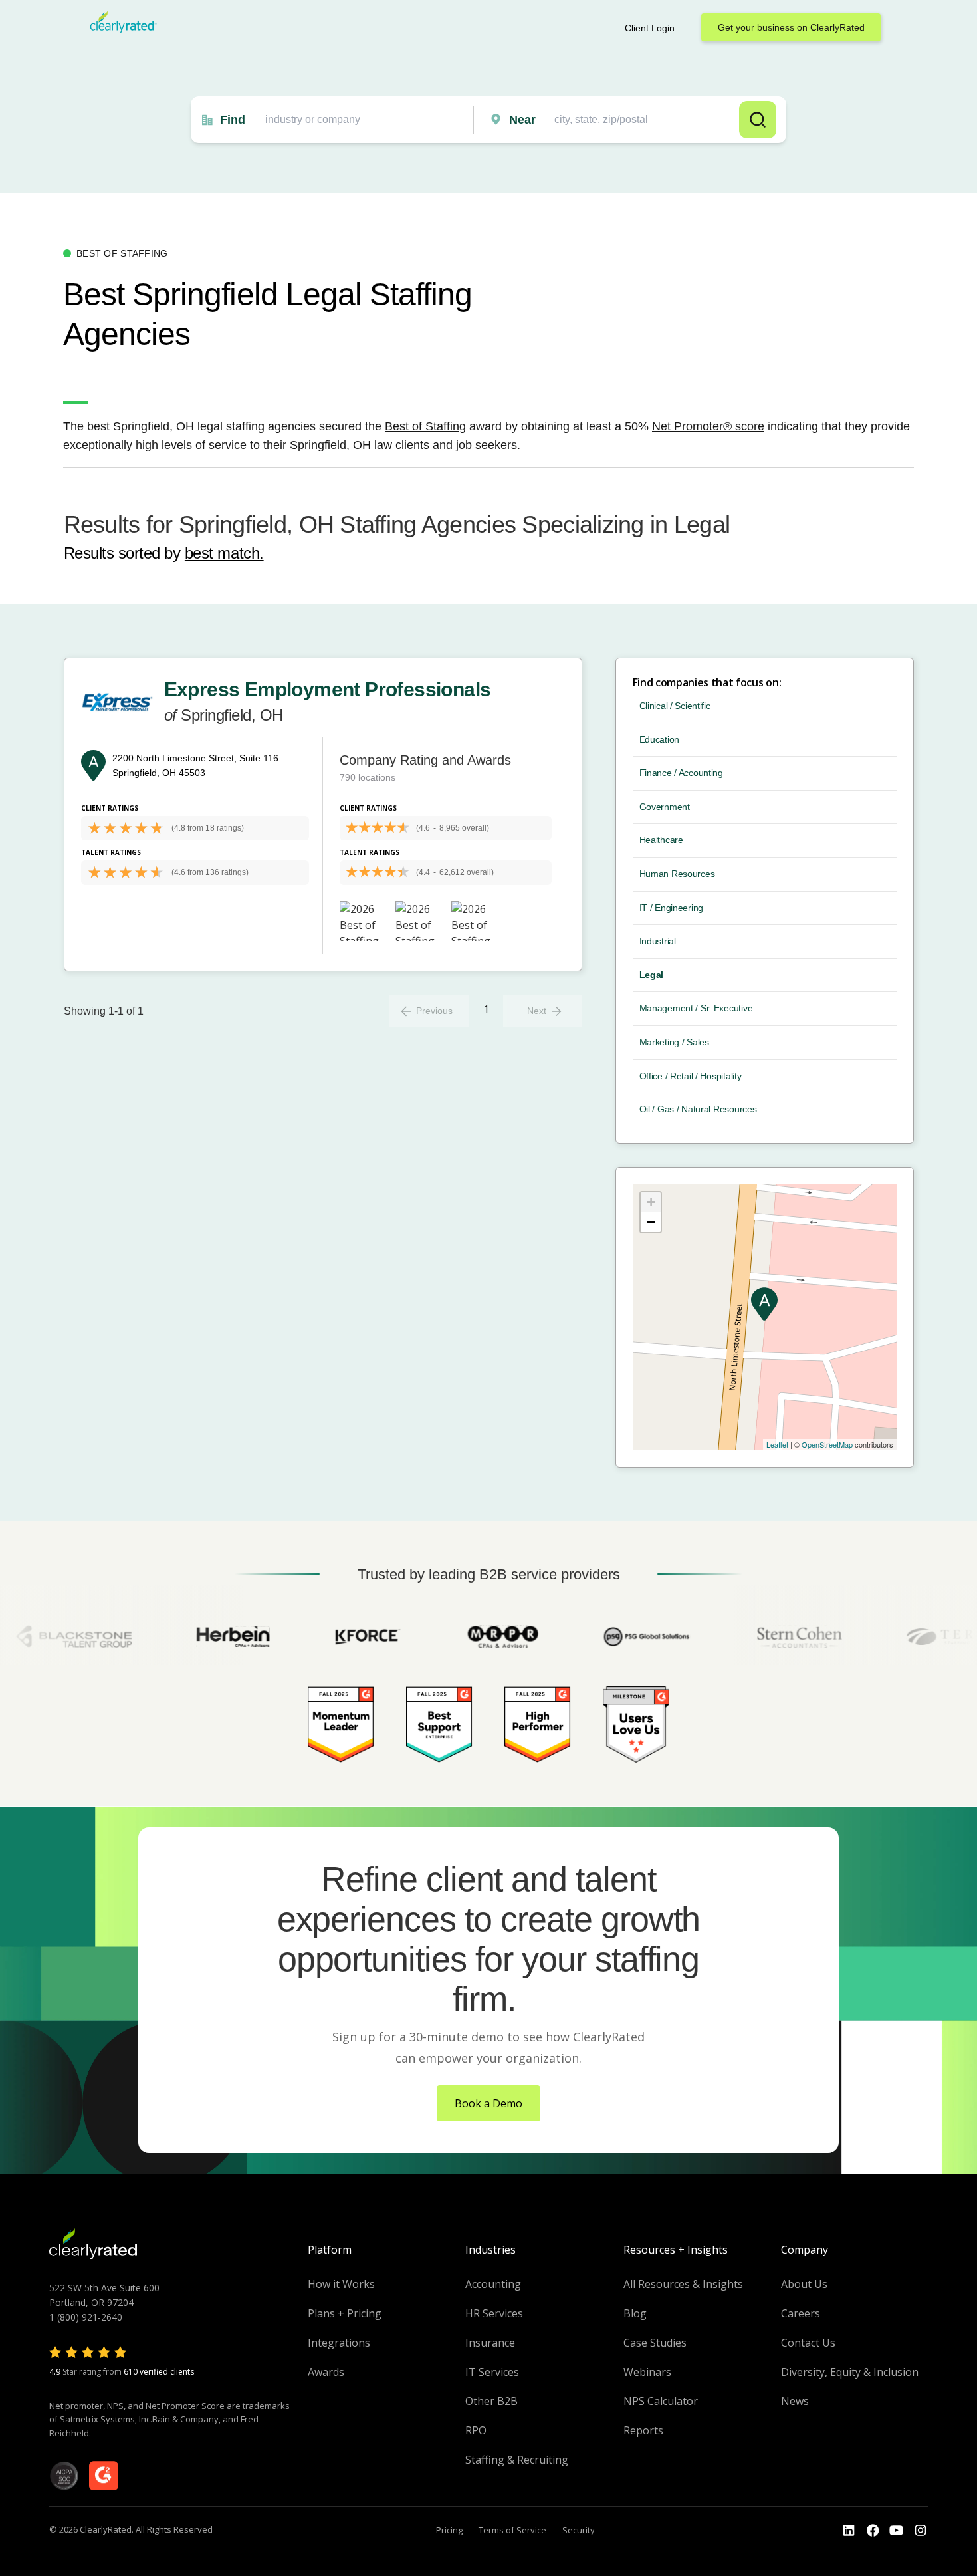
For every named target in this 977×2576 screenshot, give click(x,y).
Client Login (650, 28)
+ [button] (651, 1202)
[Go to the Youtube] (873, 2531)
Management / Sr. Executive (696, 1008)
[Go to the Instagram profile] (921, 2531)
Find (233, 120)
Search (758, 120)
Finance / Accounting (681, 773)
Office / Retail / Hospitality (691, 1076)
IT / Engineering (672, 908)
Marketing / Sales (674, 1042)
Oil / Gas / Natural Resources (698, 1109)
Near (522, 120)
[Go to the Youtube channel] (897, 2531)
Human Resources (677, 874)
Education (659, 739)
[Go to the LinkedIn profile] (849, 2531)
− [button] (651, 1222)
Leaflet (777, 1444)
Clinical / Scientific (675, 706)
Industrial (658, 941)
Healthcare (661, 840)
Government (665, 807)
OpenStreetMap (827, 1444)
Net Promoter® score (708, 426)
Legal (652, 975)
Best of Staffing (425, 426)
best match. (224, 553)
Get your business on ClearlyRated (791, 27)
